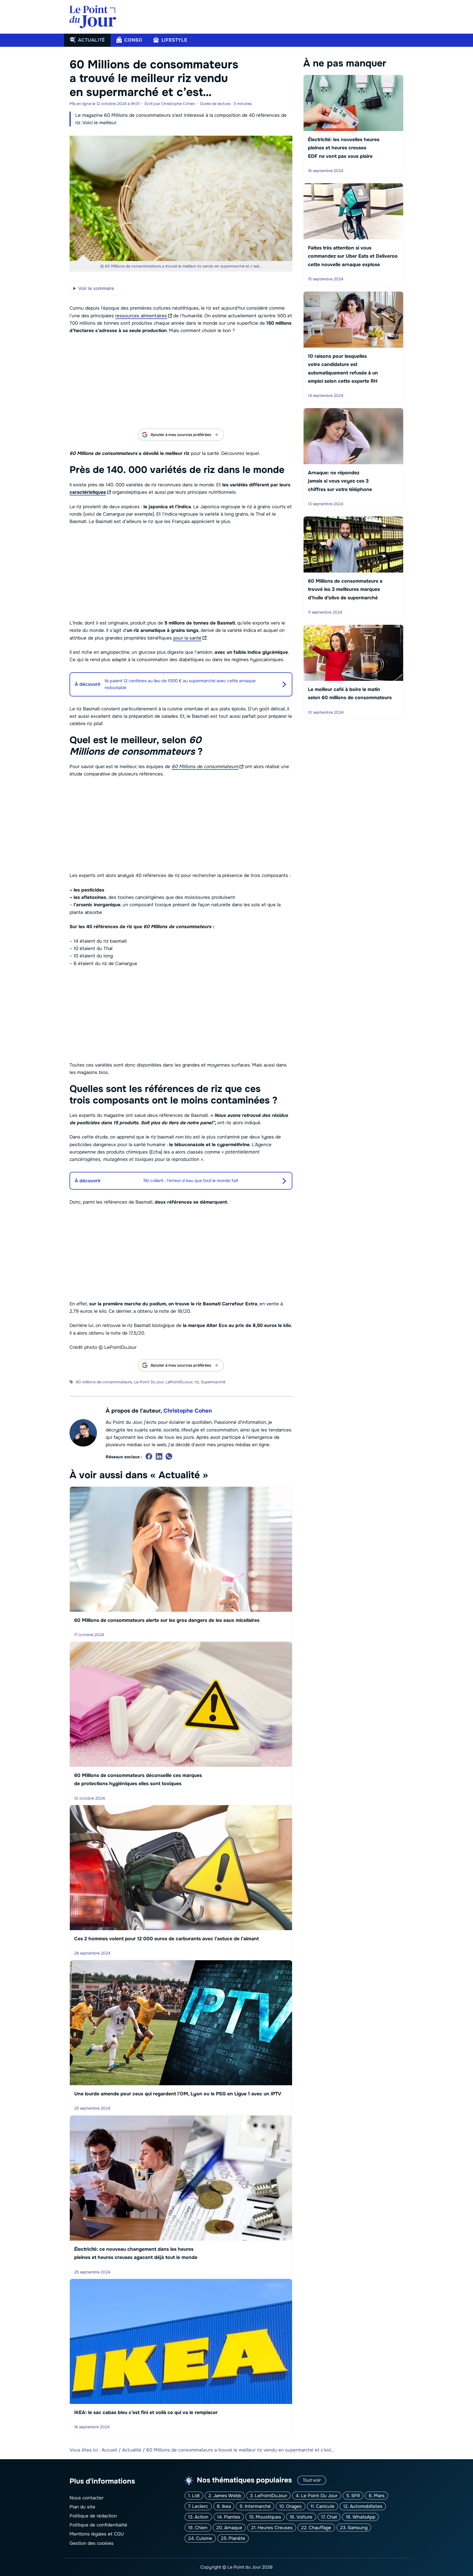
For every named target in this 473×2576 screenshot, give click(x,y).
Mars (379, 2496)
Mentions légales (88, 2534)
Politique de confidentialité (98, 2525)
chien (201, 2528)
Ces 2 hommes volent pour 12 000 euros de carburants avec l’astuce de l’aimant (166, 1939)
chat (332, 2517)
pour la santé (187, 638)
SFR (356, 2496)
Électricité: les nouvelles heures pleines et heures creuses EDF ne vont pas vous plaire (344, 148)
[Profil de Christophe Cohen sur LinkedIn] (159, 1457)
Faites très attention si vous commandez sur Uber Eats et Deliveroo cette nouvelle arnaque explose (353, 256)
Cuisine (204, 2538)
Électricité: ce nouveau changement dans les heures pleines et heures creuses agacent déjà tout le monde (136, 2253)
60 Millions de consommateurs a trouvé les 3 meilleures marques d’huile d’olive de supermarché (345, 589)
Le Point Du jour (149, 1382)
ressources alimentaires (141, 316)
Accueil (109, 2450)
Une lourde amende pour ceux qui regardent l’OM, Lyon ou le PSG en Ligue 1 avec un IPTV (178, 2094)
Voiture (304, 2517)
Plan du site (82, 2507)
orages (294, 2506)
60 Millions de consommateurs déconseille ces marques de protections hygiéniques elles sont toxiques (138, 1779)
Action (201, 2517)
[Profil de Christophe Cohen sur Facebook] (149, 1457)
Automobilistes (366, 2506)
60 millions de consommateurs (104, 1382)
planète (237, 2538)
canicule (325, 2506)
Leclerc (200, 2506)
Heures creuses (275, 2528)
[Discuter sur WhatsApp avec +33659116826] (169, 1457)
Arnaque (233, 2528)
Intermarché (258, 2506)
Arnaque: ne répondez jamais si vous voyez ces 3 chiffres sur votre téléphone (340, 481)
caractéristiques (88, 492)
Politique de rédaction (93, 2516)
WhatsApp (364, 2517)
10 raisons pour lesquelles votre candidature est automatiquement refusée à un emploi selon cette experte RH (343, 369)
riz (197, 1382)
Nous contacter (86, 2498)
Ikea (226, 2506)
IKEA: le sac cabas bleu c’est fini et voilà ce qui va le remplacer (146, 2412)
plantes (232, 2517)
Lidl (196, 2496)
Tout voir (312, 2480)
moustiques (268, 2517)
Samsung (358, 2528)
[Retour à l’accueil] (93, 17)
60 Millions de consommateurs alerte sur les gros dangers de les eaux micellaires (167, 1620)
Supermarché (213, 1382)
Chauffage (320, 2528)
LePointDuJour (179, 1382)
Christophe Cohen (188, 1411)
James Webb (227, 2496)
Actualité (132, 2450)
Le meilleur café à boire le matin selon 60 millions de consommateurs (350, 693)
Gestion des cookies (92, 2543)
